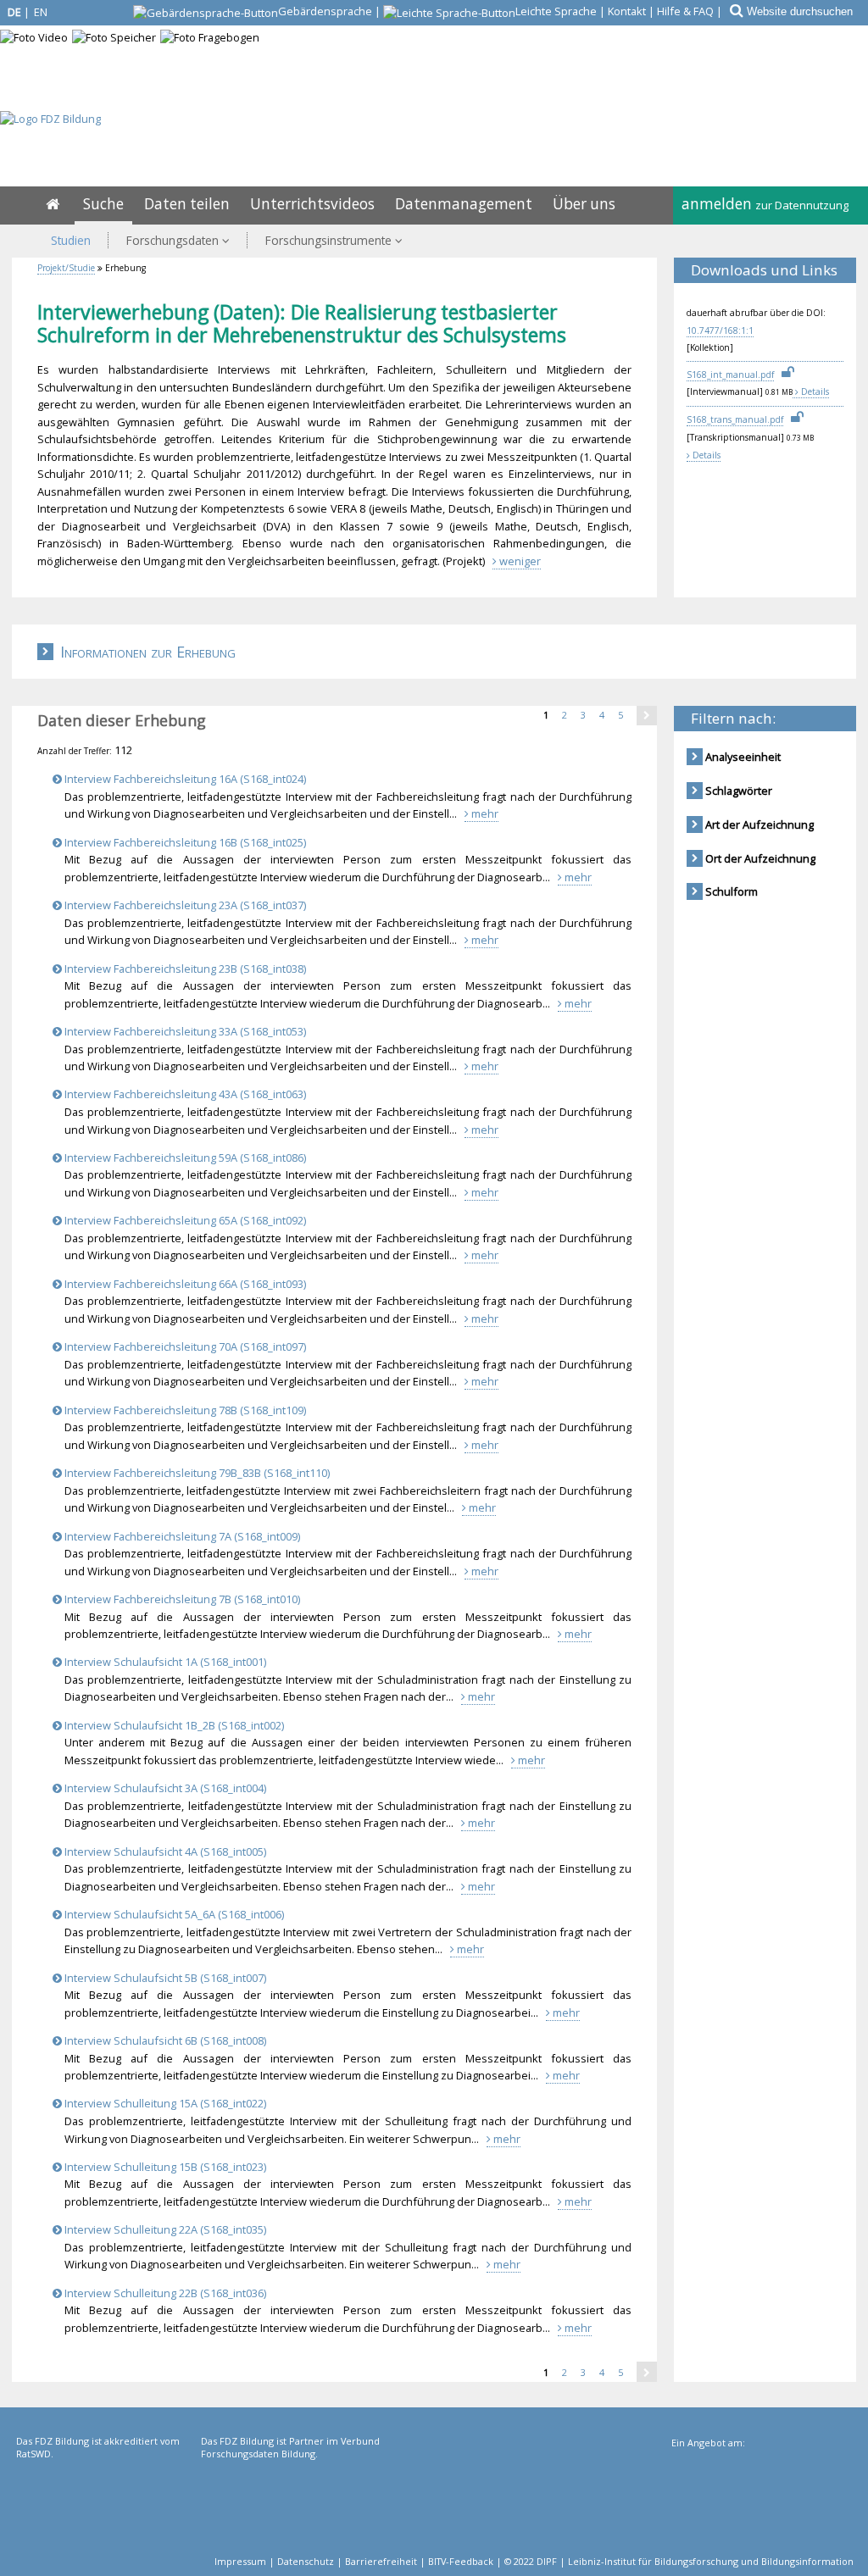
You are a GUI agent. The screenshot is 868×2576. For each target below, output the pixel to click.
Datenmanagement (464, 204)
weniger (519, 561)
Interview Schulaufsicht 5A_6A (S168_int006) (173, 1914)
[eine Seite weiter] (647, 715)
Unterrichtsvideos (312, 204)
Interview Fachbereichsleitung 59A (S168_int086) (184, 1158)
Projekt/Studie (66, 268)
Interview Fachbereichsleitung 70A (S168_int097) (184, 1346)
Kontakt (627, 11)
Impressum (240, 2561)
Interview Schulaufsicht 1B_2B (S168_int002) (173, 1725)
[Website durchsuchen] (735, 11)
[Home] (53, 204)
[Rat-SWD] (107, 2504)
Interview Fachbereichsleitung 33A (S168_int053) (184, 1031)
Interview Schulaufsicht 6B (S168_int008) (164, 2040)
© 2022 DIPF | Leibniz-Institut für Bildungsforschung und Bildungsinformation (679, 2561)
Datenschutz (306, 2561)
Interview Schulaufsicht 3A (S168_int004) (164, 1788)
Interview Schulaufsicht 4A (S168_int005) (164, 1851)
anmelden (765, 204)
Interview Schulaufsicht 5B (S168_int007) (164, 1978)
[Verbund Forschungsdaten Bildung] (292, 2504)
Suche (103, 204)
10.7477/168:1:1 (720, 330)
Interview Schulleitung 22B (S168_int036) (164, 2293)
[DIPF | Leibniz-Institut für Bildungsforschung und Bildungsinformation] (761, 2506)
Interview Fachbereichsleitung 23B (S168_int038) (184, 969)
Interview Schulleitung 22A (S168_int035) (164, 2229)
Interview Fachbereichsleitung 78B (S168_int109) (184, 1410)
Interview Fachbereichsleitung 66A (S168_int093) (184, 1284)
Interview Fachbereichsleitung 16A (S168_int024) (184, 779)
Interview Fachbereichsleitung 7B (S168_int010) (181, 1599)
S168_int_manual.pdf (730, 375)
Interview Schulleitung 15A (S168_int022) (164, 2103)
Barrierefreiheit (381, 2561)
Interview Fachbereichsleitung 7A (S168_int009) (181, 1536)
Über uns (584, 204)
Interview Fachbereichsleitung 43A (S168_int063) (184, 1094)
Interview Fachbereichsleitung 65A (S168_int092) (184, 1220)
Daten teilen (187, 204)
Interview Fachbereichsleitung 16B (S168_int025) (184, 842)
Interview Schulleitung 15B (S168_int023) (164, 2167)
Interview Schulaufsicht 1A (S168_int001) (164, 1662)
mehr (484, 813)
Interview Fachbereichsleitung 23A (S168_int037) (184, 905)
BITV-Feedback (461, 2561)
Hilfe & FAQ (685, 11)
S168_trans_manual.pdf (735, 419)
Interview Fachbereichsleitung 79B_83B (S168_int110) (196, 1473)
